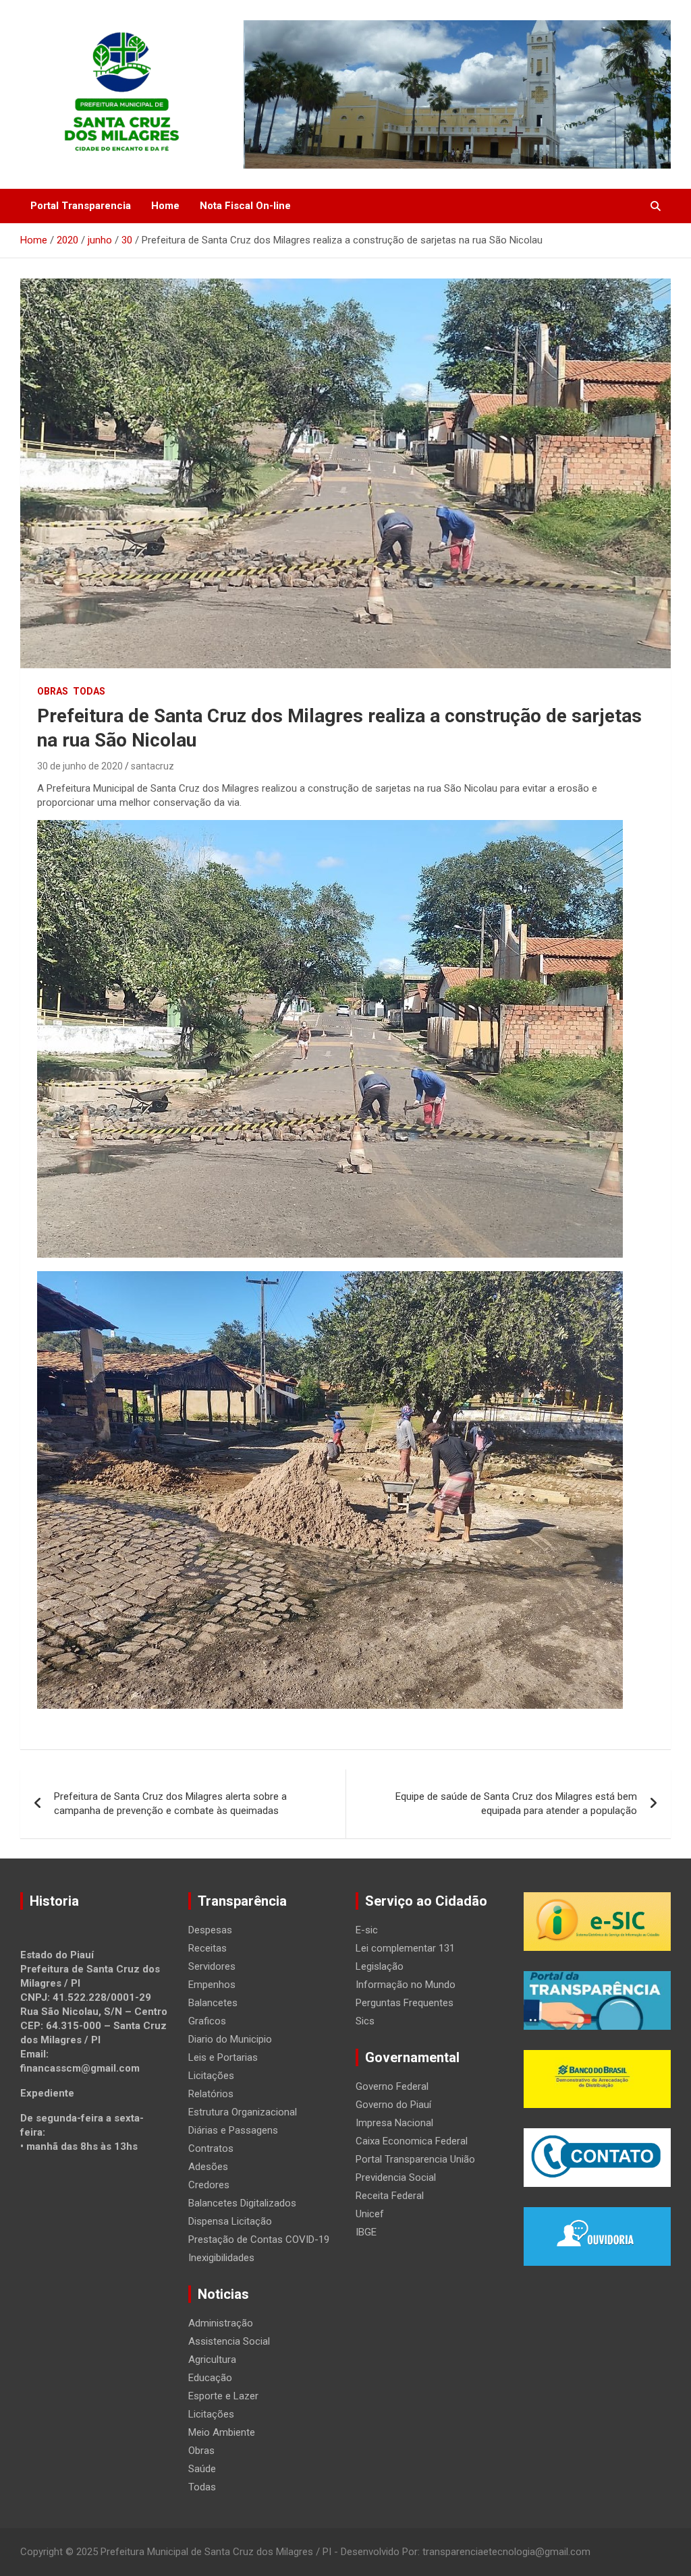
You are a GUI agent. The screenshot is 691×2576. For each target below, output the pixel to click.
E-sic (367, 1930)
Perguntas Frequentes (405, 2003)
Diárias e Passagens (233, 2130)
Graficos (207, 2021)
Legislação (380, 1966)
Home (165, 206)
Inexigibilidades (221, 2258)
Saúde (202, 2469)
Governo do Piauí (393, 2105)
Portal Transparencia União (415, 2159)
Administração (221, 2323)
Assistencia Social (229, 2341)
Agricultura (212, 2360)
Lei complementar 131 (405, 1948)
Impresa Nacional (394, 2123)
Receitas (208, 1948)
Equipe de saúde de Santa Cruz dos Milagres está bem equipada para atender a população (516, 1804)
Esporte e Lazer (223, 2396)
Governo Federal (392, 2086)
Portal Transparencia (81, 206)
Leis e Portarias (223, 2057)
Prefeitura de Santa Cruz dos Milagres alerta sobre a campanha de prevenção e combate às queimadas (170, 1804)
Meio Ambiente (222, 2432)
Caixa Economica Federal (412, 2141)
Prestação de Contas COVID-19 (259, 2240)
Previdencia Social (396, 2177)
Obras (53, 691)
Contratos (211, 2148)
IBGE (366, 2232)
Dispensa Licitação (230, 2221)
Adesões (208, 2167)
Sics (365, 2021)
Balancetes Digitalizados (242, 2203)
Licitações (211, 2076)
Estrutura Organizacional (243, 2112)
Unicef (370, 2214)
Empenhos (212, 1985)
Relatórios (211, 2094)
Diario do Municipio (230, 2039)
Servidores (212, 1966)
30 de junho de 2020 (80, 766)
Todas (89, 691)
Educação (210, 2378)
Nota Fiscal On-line (245, 206)
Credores (209, 2185)
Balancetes (213, 2003)
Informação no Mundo (406, 1985)
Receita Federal (390, 2196)
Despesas (210, 1930)
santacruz (153, 766)
